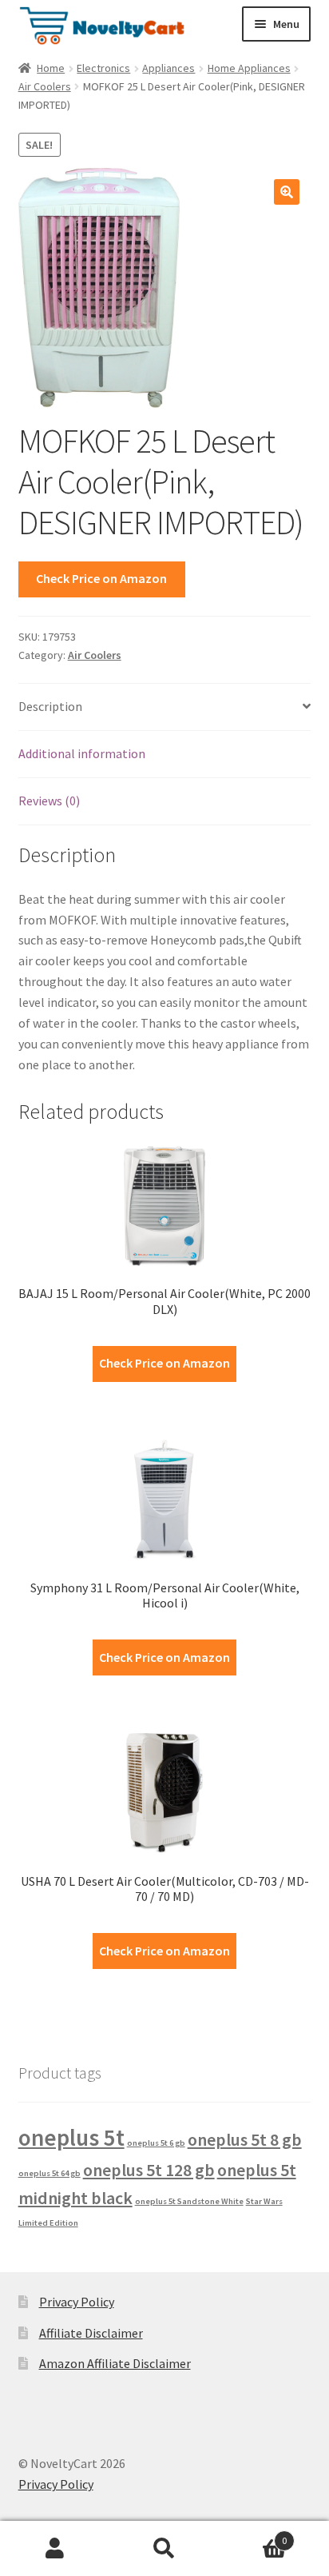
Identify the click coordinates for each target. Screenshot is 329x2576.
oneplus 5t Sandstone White (189, 2201)
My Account (55, 2549)
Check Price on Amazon (101, 578)
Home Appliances (249, 68)
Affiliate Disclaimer (91, 2333)
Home (51, 68)
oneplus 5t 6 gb (156, 2143)
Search (164, 2549)
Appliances (168, 68)
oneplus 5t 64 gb (50, 2173)
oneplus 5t (71, 2137)
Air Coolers (45, 86)
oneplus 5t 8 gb (245, 2139)
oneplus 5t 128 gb (149, 2170)
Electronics (103, 68)
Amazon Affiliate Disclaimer (115, 2363)
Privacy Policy (77, 2302)
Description (50, 706)
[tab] (165, 707)
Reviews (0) (49, 801)
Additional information (82, 753)
